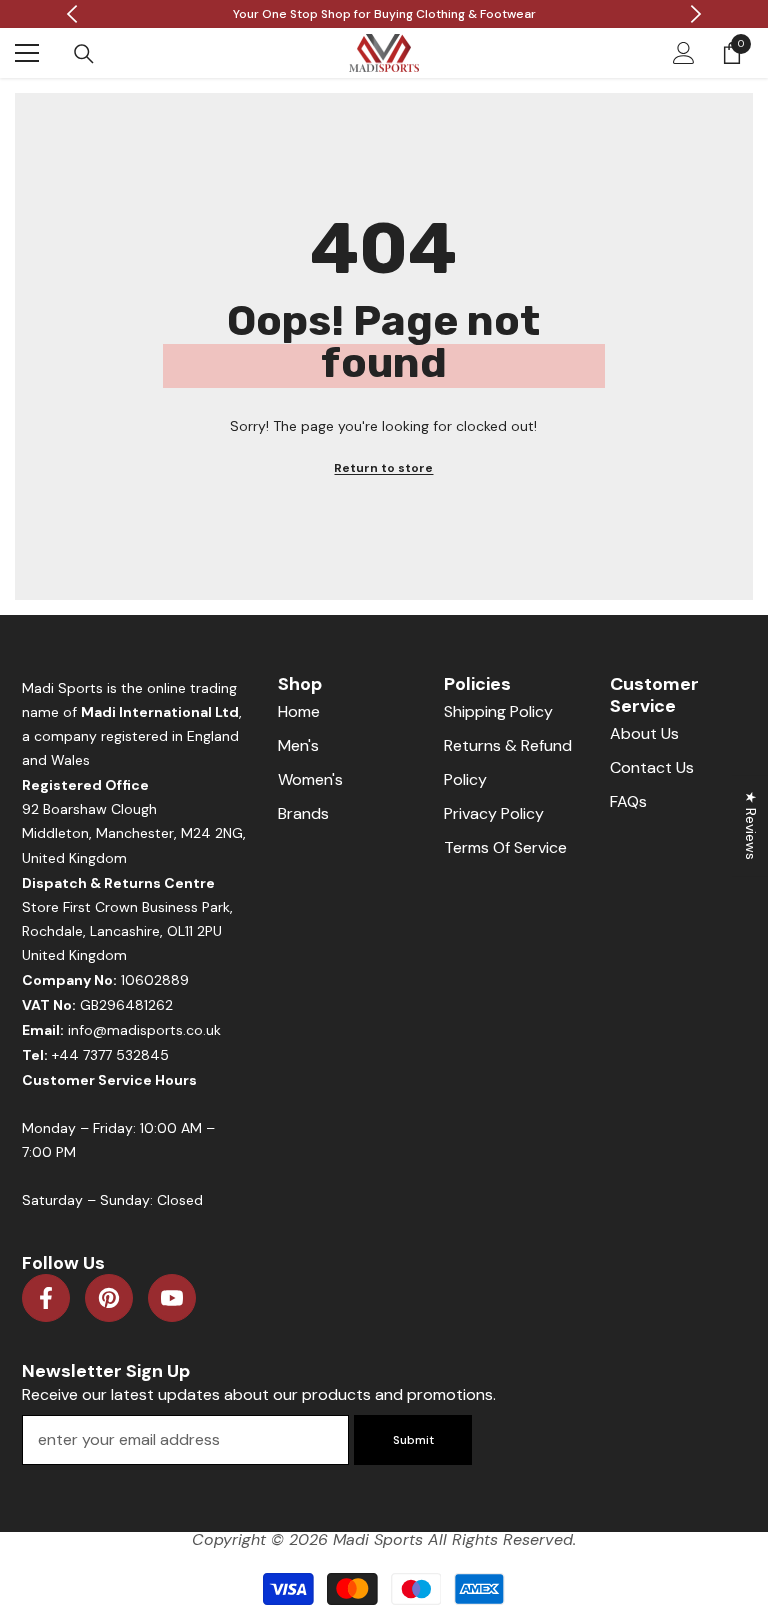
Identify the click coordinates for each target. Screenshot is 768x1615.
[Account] (684, 53)
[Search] (84, 54)
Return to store (383, 468)
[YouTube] (172, 1298)
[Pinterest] (109, 1298)
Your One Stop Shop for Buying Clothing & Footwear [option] (384, 14)
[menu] (27, 53)
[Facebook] (46, 1298)
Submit (413, 1440)
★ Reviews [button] (751, 825)
